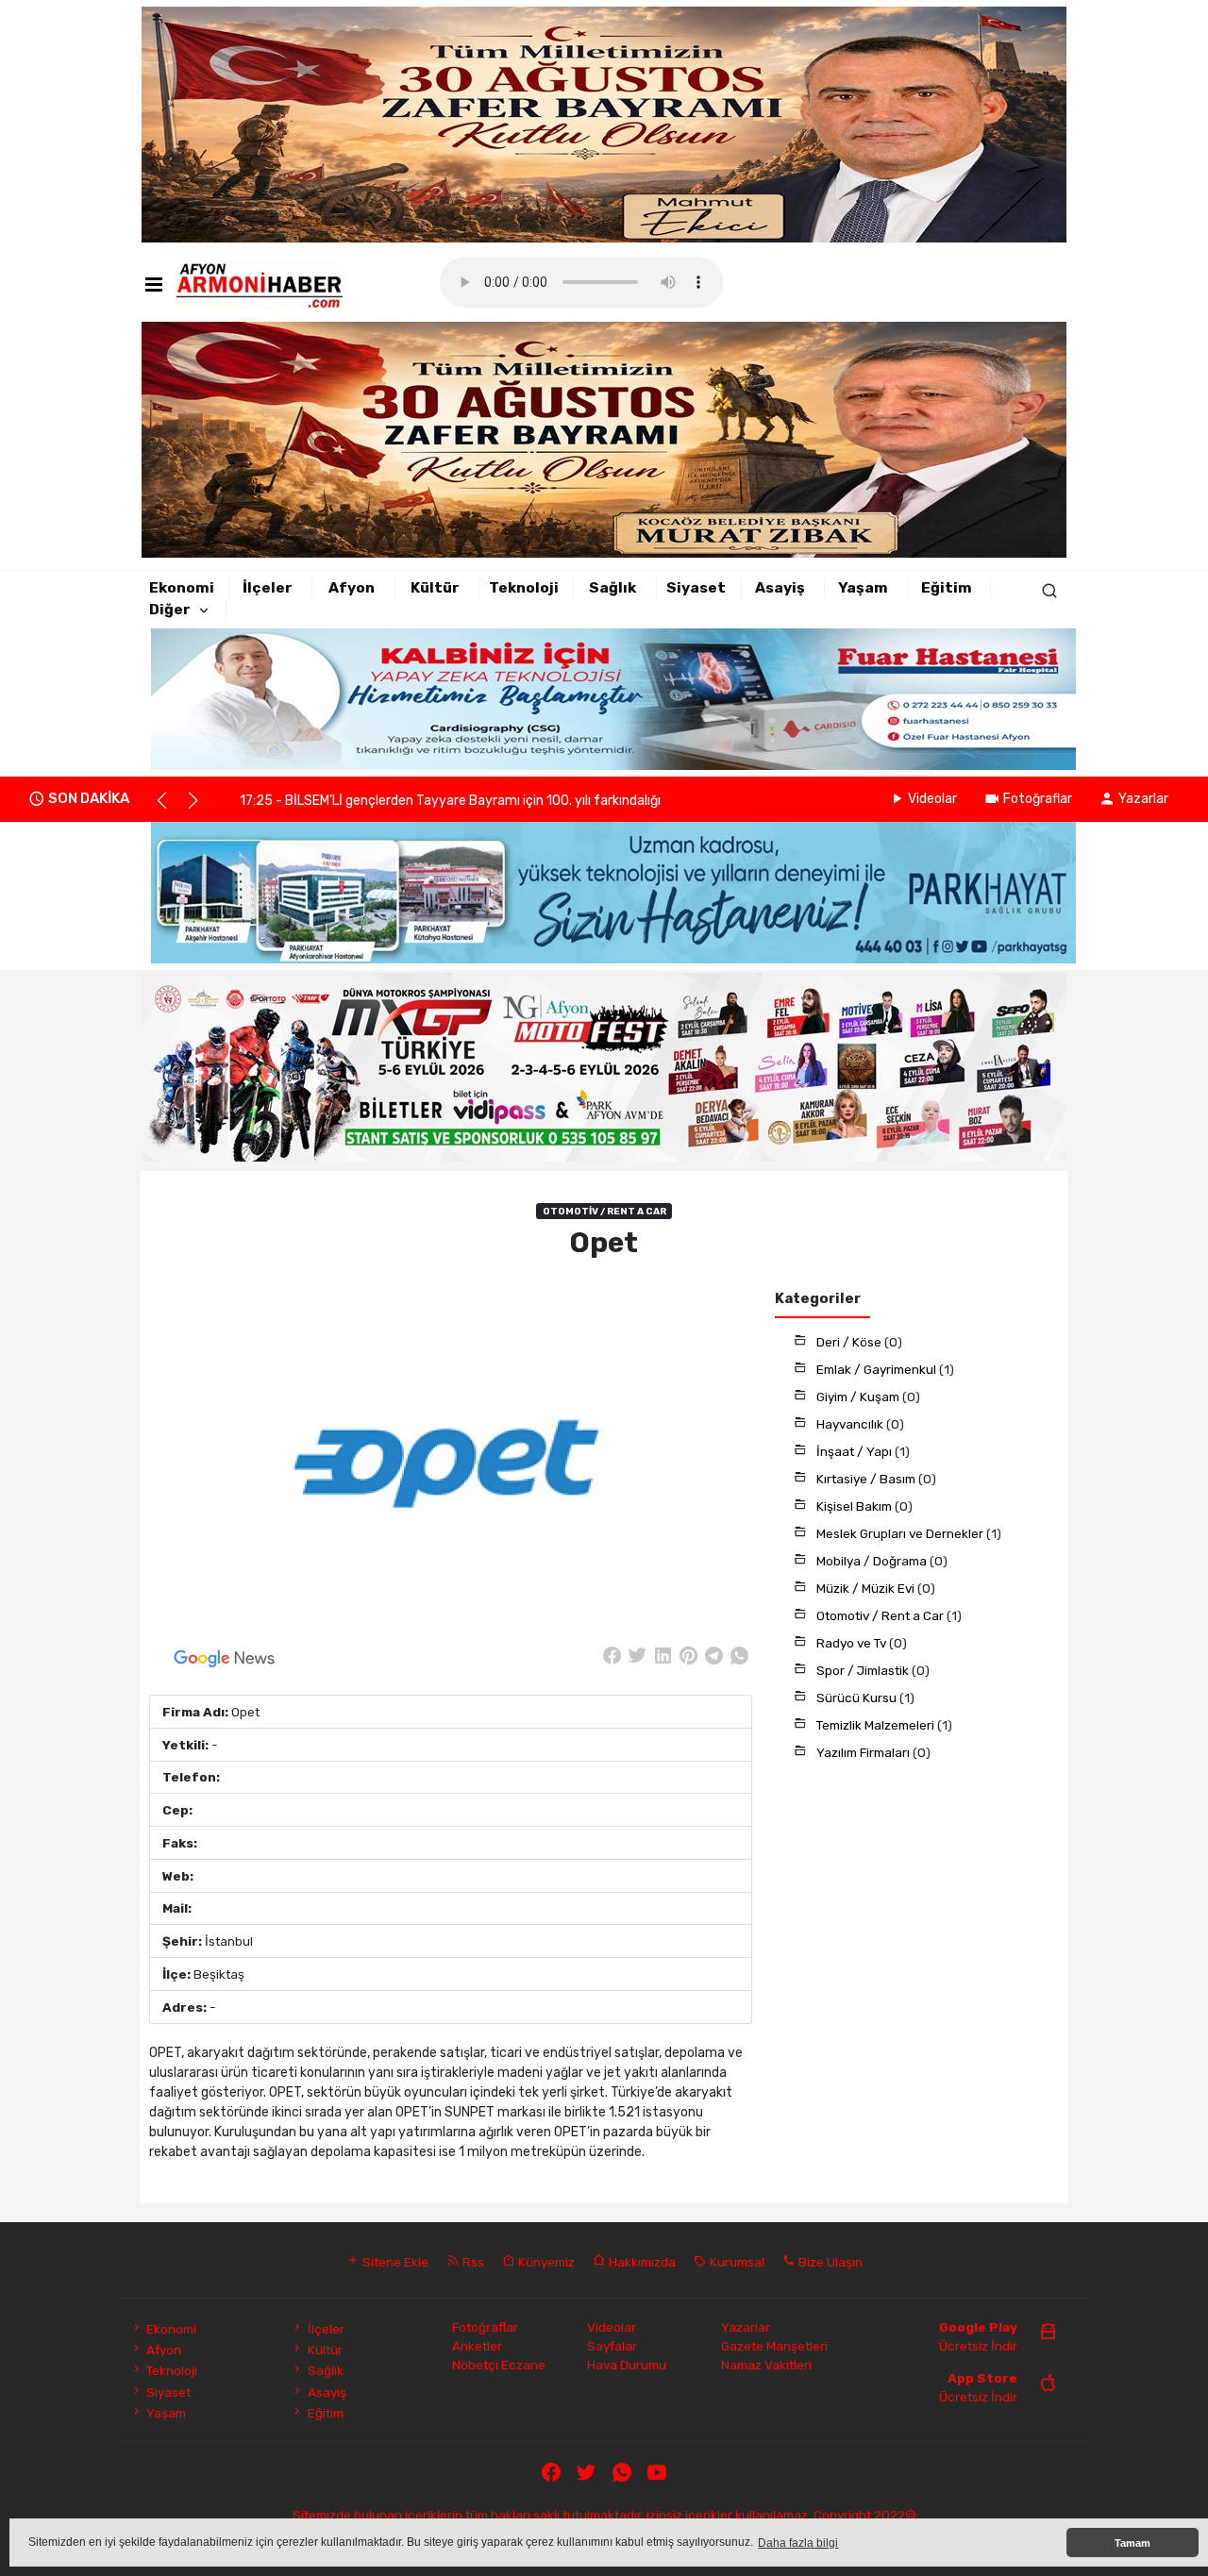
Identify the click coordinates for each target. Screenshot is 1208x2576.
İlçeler (268, 588)
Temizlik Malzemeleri (877, 1725)
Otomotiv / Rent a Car (881, 1615)
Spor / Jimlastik (864, 1670)
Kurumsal (736, 2262)
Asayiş (780, 588)
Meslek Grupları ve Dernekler (901, 1533)
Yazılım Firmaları (864, 1752)
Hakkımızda (641, 2262)
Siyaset (696, 588)
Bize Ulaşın (829, 2262)
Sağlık (612, 588)
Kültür (435, 588)
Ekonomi (182, 588)
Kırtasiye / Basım (867, 1479)
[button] (170, 809)
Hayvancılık (851, 1424)
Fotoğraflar (1038, 799)
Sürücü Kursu (858, 1698)
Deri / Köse (850, 1342)
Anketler (477, 2346)
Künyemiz (545, 2262)
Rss (472, 2262)
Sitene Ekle (394, 2262)
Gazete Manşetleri (774, 2346)
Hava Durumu (627, 2365)
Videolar (932, 799)
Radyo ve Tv (853, 1643)
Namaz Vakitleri (766, 2365)
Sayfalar (612, 2346)
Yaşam (863, 588)
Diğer (170, 610)
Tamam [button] (1132, 2543)
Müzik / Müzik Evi (867, 1588)
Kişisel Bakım (856, 1506)
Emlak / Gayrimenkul (878, 1369)
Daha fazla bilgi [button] (798, 2543)
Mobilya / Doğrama (873, 1561)
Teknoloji (524, 588)
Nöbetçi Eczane (499, 2365)
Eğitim (947, 588)
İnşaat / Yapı (856, 1451)
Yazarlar (1143, 799)
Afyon (352, 588)
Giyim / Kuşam (859, 1397)
